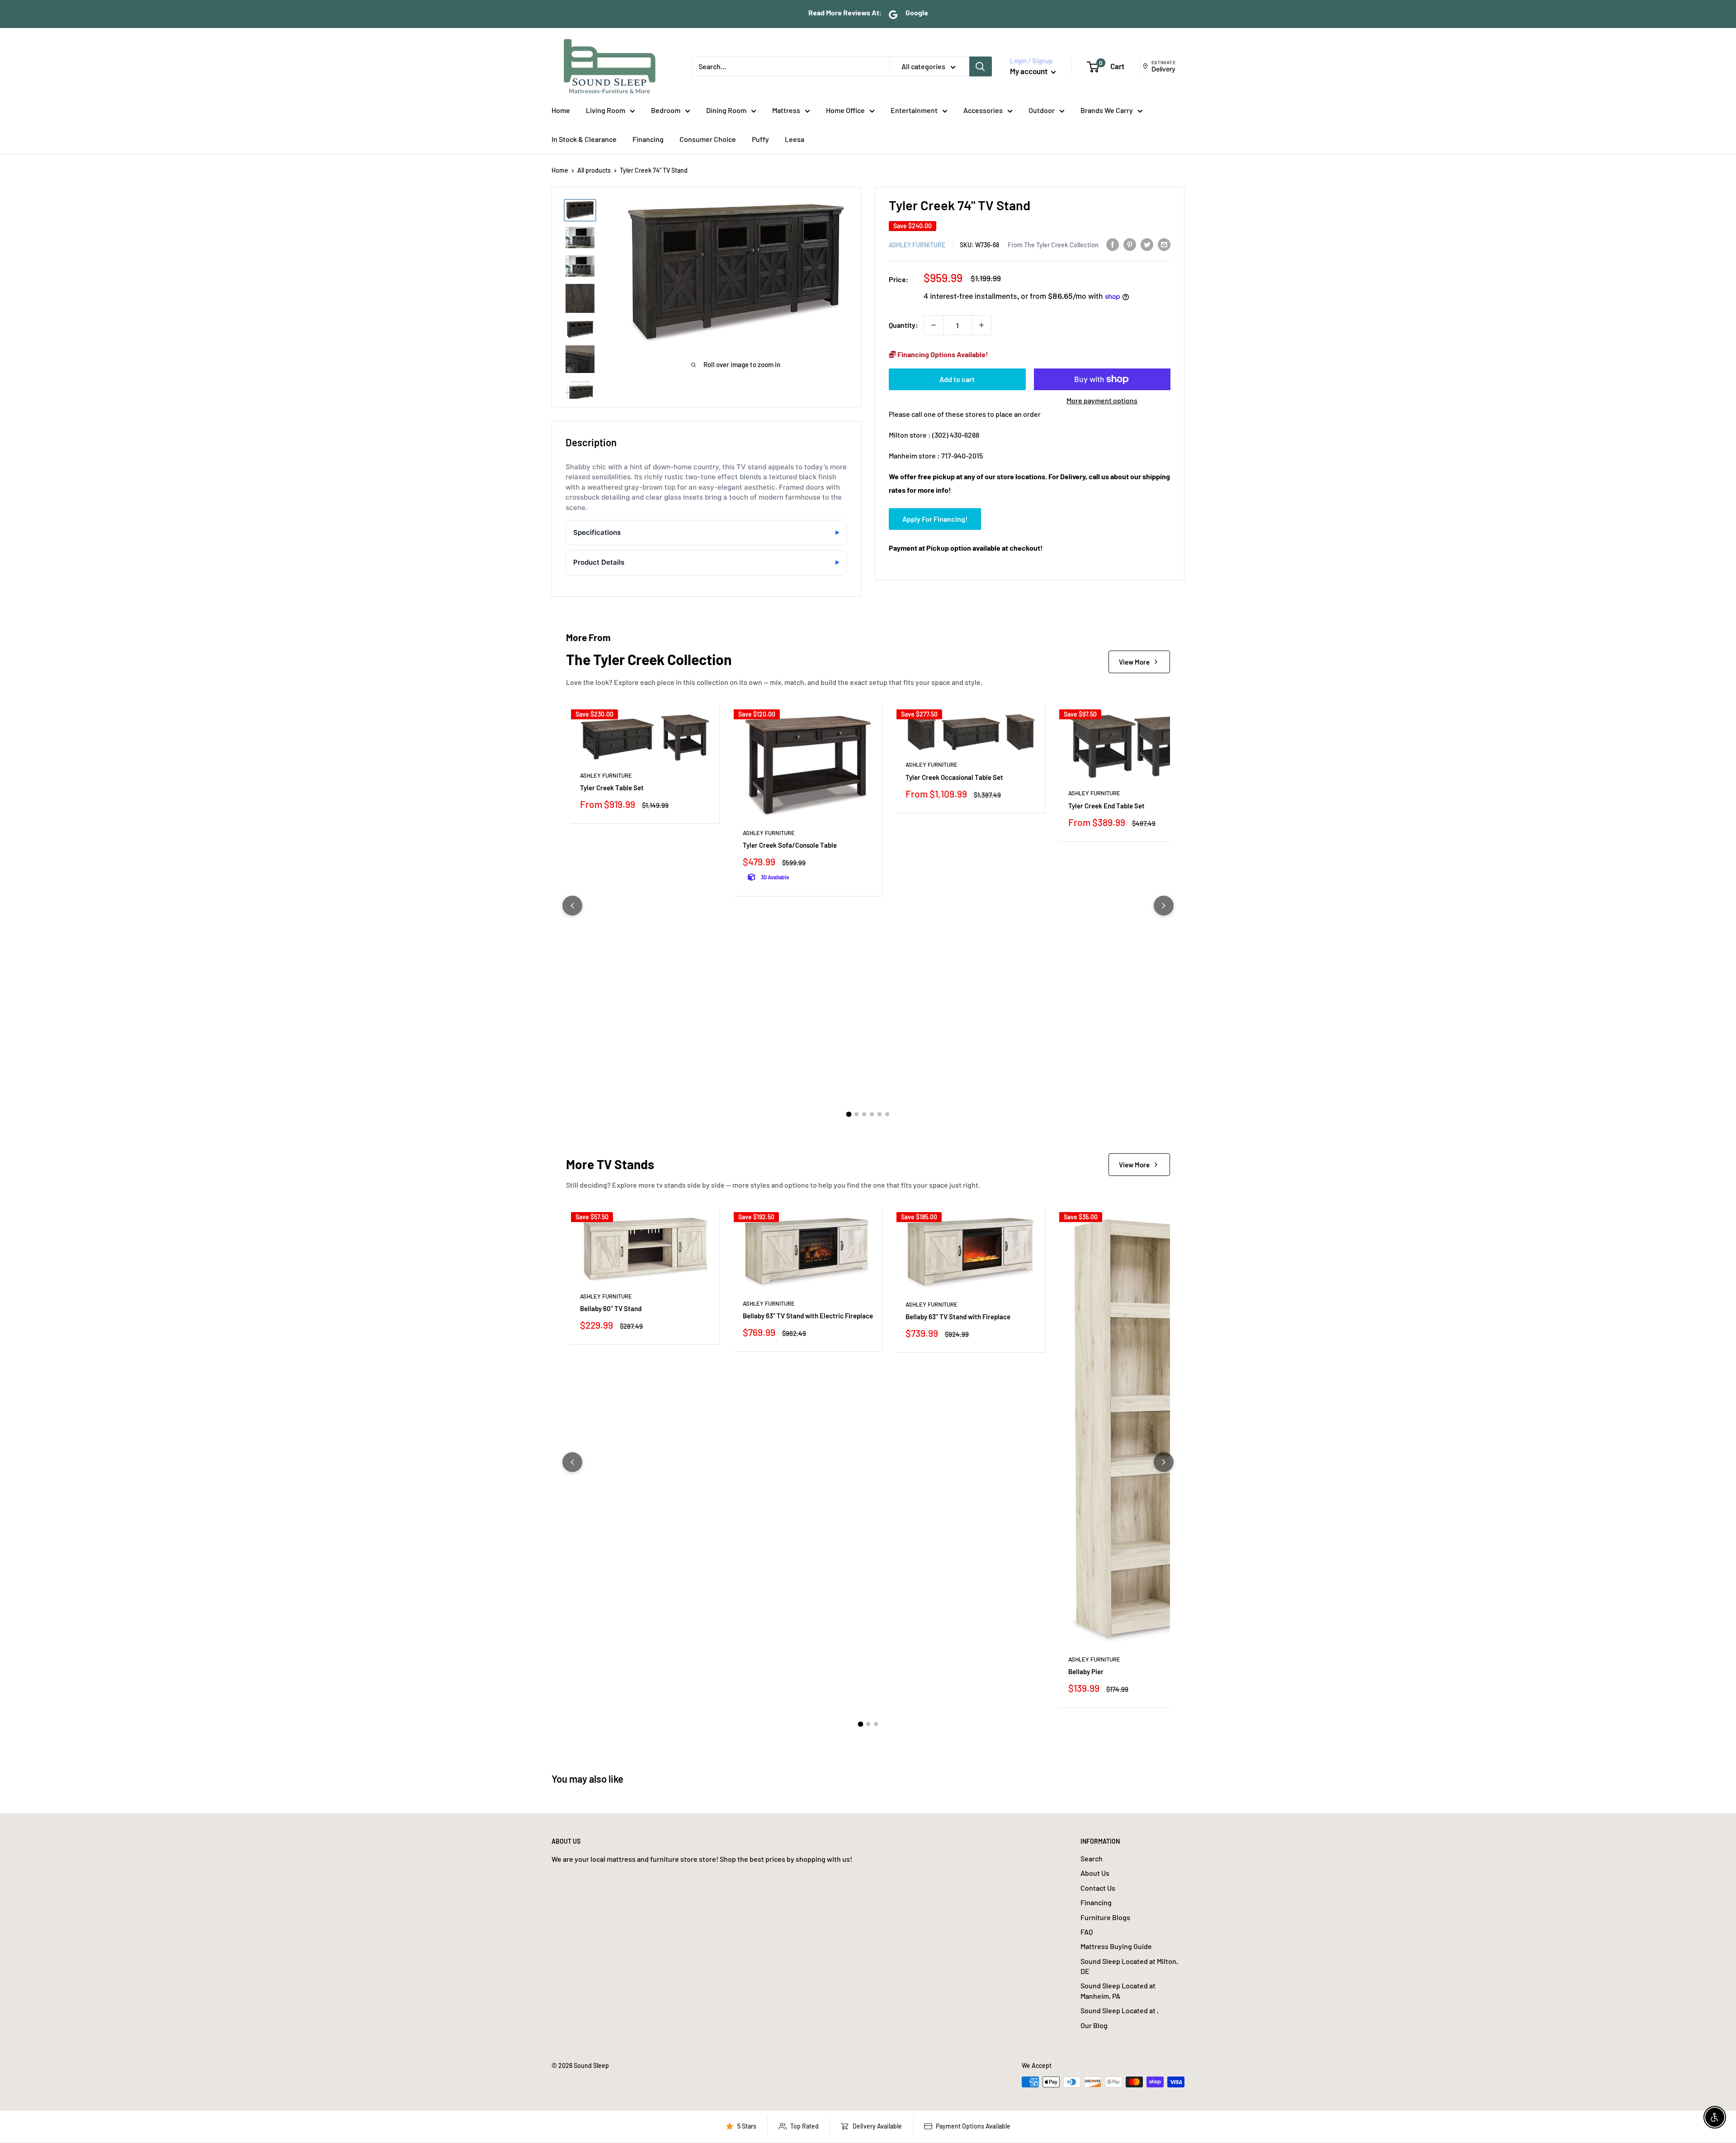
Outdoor (1042, 110)
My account (1029, 71)
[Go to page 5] (880, 1114)
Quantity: (903, 325)
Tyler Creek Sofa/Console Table (790, 845)
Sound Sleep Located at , (1120, 2010)
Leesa (795, 139)
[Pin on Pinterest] (1130, 244)
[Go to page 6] (887, 1114)
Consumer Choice (708, 139)
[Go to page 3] (864, 1114)
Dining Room (726, 110)
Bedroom (666, 110)
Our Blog (1094, 2025)
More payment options (1102, 400)
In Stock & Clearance (584, 139)
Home (561, 110)
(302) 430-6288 (956, 435)
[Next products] (1164, 906)
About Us (1095, 1873)
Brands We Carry (1107, 110)
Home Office (845, 110)
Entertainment (914, 110)
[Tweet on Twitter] (1147, 244)
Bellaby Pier (1086, 1671)
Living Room (606, 110)
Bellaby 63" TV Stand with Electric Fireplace (808, 1316)
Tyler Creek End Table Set (1106, 806)
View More (1134, 662)
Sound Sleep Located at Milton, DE (1129, 1966)
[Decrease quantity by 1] (934, 325)
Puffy (760, 139)
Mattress (786, 110)
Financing (648, 139)
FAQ (1087, 1932)
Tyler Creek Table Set (612, 788)
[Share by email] (1164, 244)
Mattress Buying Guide (1116, 1946)
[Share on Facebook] (1113, 244)
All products (594, 170)
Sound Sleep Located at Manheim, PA (1118, 1990)
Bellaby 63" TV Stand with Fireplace (958, 1317)
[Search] (981, 66)
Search (1092, 1858)
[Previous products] (572, 906)
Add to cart (957, 379)
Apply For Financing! (935, 518)
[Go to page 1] (849, 1114)
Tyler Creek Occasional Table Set (954, 777)
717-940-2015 (962, 455)
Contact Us (1098, 1888)
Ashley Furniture (917, 244)
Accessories (983, 110)
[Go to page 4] (872, 1114)
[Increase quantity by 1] (981, 325)
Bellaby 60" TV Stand (611, 1308)
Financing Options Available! (942, 354)
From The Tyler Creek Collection (1053, 244)
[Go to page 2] (856, 1114)
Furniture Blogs (1105, 1917)
